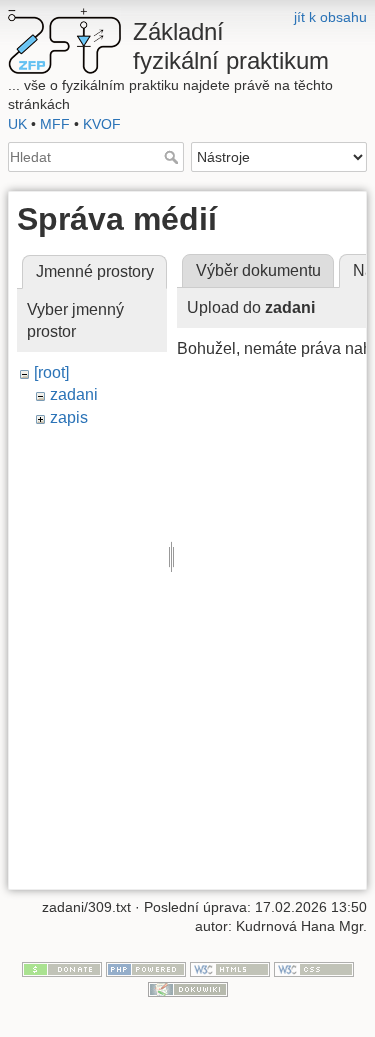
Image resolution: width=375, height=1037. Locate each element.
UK (17, 124)
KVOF (102, 124)
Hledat (173, 157)
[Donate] (62, 968)
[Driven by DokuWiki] (188, 988)
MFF (55, 124)
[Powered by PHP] (146, 968)
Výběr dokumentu (258, 270)
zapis (69, 417)
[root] (51, 372)
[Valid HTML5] (230, 968)
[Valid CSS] (314, 968)
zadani (74, 394)
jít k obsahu (330, 17)
